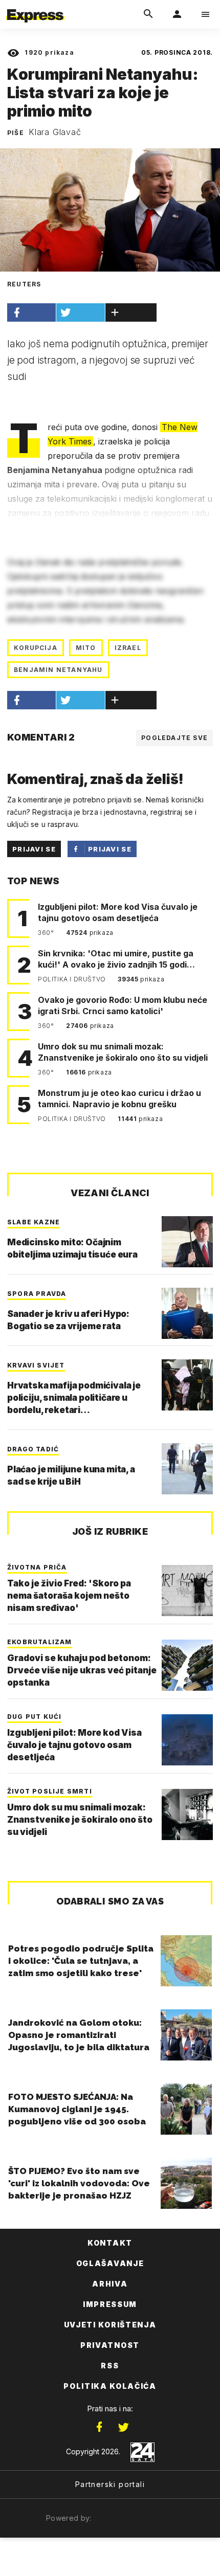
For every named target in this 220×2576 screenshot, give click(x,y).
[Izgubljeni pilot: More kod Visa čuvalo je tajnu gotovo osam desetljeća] (187, 1740)
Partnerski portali (110, 2484)
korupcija (36, 648)
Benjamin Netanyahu (58, 670)
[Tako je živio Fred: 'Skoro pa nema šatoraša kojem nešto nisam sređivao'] (187, 1591)
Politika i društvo (73, 979)
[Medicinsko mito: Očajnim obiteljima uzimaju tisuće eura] (187, 1242)
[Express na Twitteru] (123, 2427)
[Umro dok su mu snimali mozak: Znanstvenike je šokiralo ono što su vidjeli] (187, 1815)
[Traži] (148, 14)
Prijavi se (34, 849)
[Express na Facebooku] (99, 2427)
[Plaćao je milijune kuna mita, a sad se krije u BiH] (187, 1469)
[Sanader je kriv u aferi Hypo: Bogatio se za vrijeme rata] (187, 1313)
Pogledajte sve (174, 738)
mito (86, 648)
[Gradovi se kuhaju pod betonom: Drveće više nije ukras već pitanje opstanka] (187, 1665)
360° (47, 933)
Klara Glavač (55, 132)
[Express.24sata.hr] (35, 7)
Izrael (128, 648)
